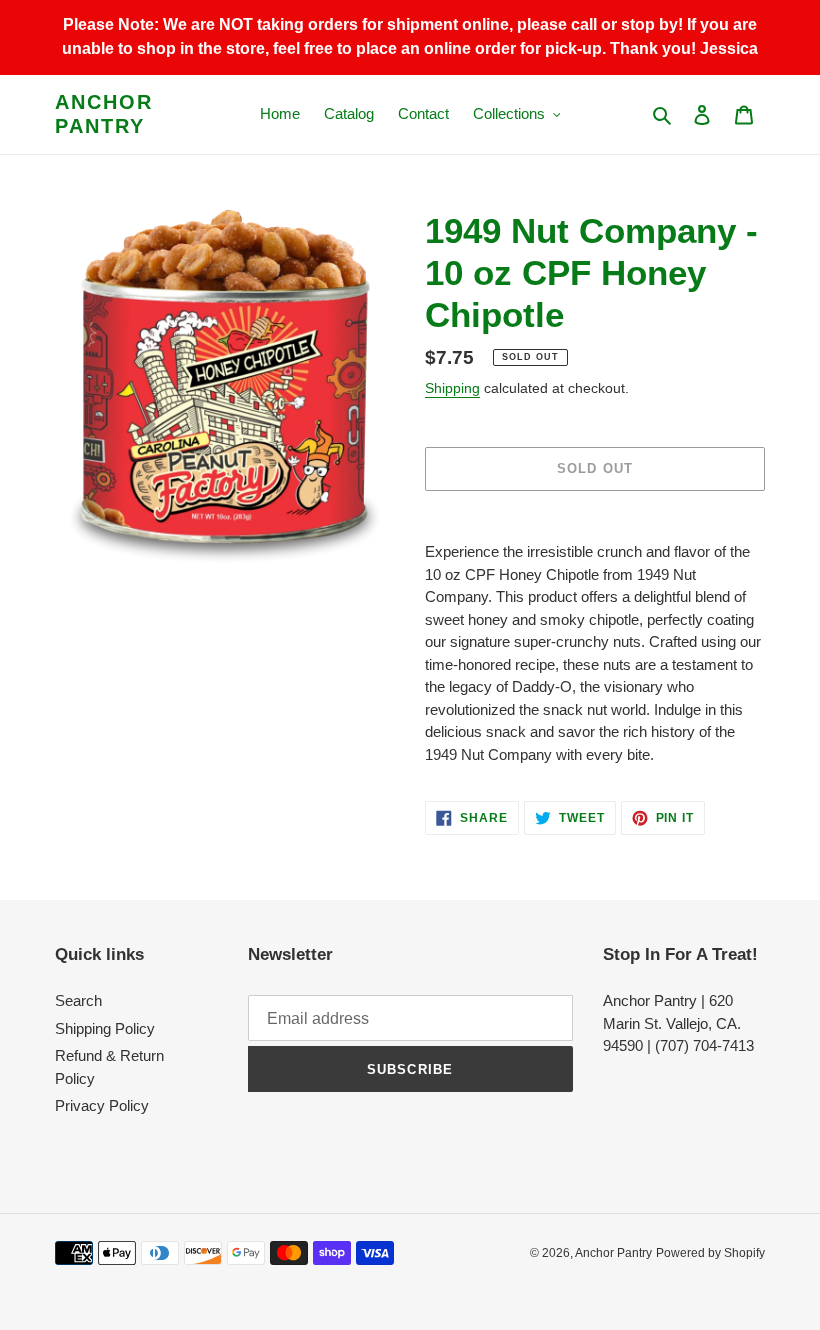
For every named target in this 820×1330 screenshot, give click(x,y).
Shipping (452, 388)
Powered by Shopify (710, 1253)
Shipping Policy (105, 1028)
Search (78, 1000)
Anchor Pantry (104, 114)
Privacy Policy (102, 1105)
